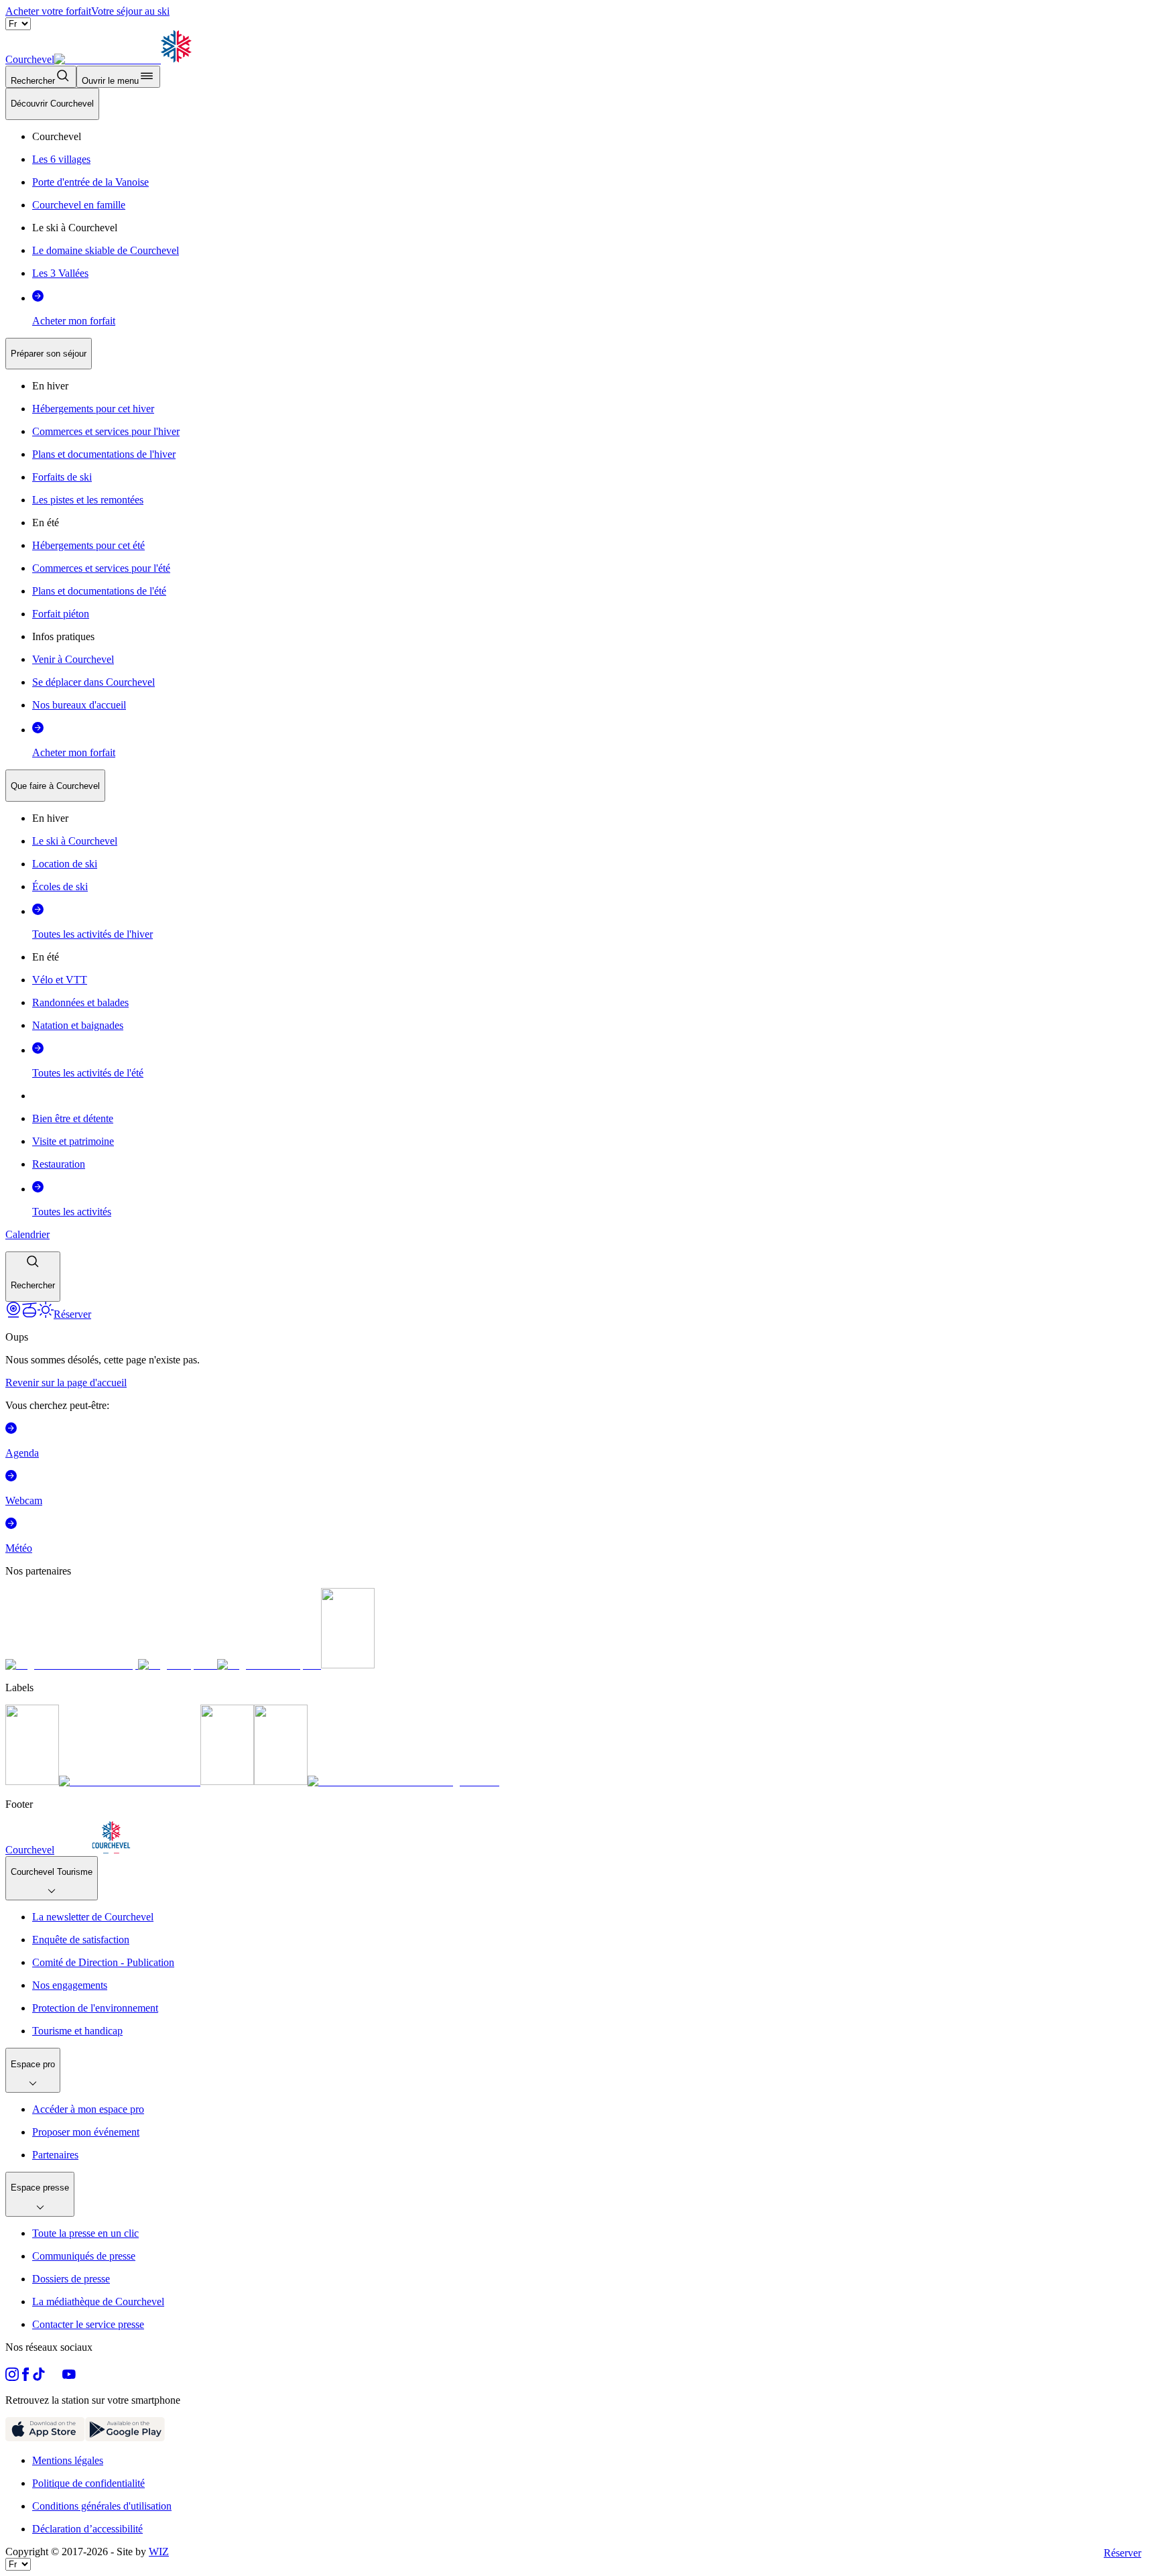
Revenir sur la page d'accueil (66, 1383)
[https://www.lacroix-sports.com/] (269, 1665)
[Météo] (46, 1314)
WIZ (159, 2552)
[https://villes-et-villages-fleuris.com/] (403, 1781)
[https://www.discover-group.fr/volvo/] (72, 1665)
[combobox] (579, 695)
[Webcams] (13, 1314)
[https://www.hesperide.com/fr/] (178, 1665)
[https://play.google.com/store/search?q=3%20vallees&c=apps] (125, 2438)
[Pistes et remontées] (29, 1314)
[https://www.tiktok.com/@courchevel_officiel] (39, 2377)
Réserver (1122, 2553)
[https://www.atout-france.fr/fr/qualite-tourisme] (32, 1781)
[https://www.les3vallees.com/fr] (281, 1781)
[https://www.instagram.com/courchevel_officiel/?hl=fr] (12, 2377)
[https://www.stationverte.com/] (227, 1781)
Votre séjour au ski (130, 11)
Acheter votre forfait (48, 11)
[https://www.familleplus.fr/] (130, 1781)
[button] (33, 1277)
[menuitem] (52, 104)
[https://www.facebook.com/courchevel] (25, 2377)
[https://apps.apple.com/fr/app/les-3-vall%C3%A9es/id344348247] (45, 2438)
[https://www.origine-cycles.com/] (348, 1665)
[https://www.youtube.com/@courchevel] (69, 2377)
